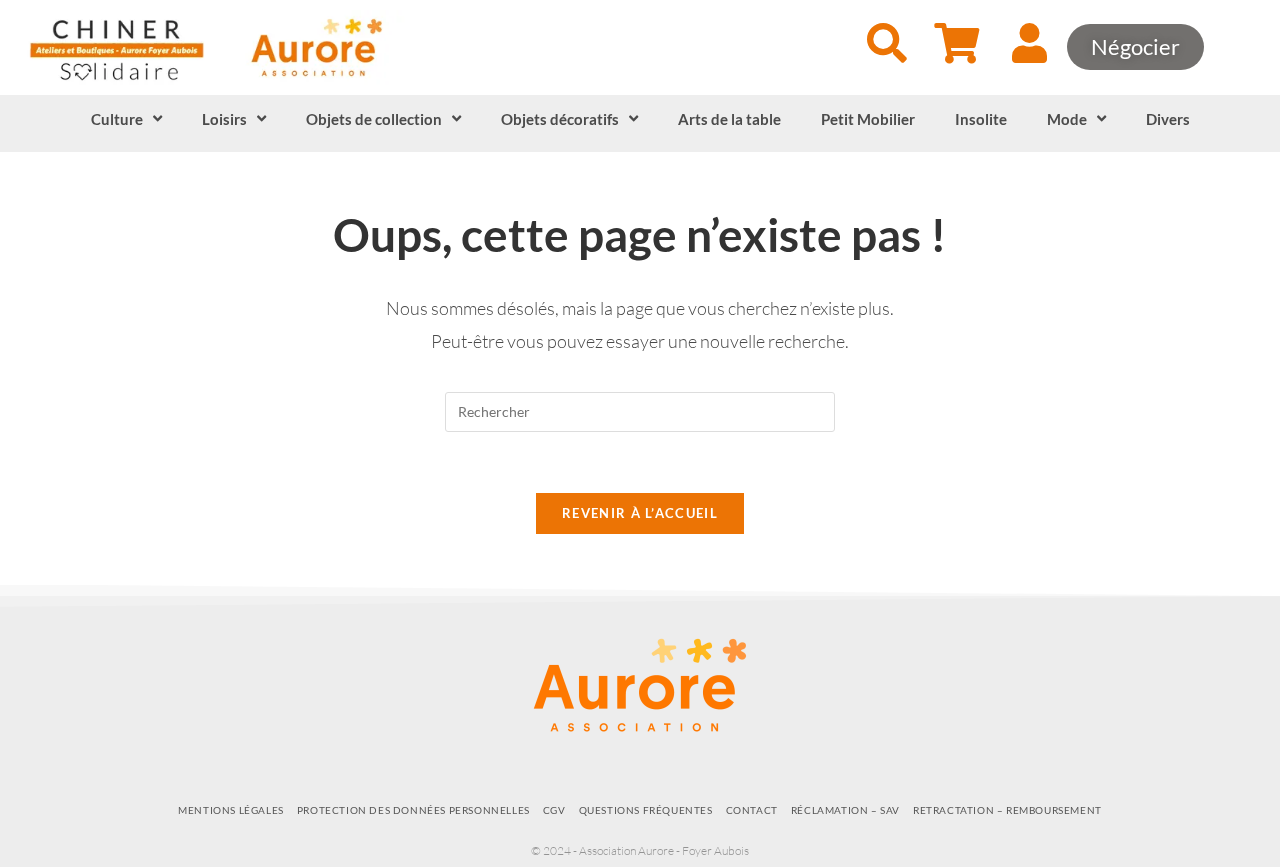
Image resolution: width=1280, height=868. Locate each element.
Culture (117, 119)
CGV (554, 810)
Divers (1168, 119)
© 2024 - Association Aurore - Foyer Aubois (640, 850)
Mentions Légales (231, 810)
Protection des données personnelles (413, 810)
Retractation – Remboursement (1007, 810)
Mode (1067, 119)
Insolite (981, 119)
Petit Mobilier (868, 119)
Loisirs (224, 119)
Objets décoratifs (560, 119)
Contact (752, 810)
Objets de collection (374, 119)
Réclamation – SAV (845, 810)
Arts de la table (729, 119)
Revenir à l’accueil (640, 513)
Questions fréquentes (646, 810)
